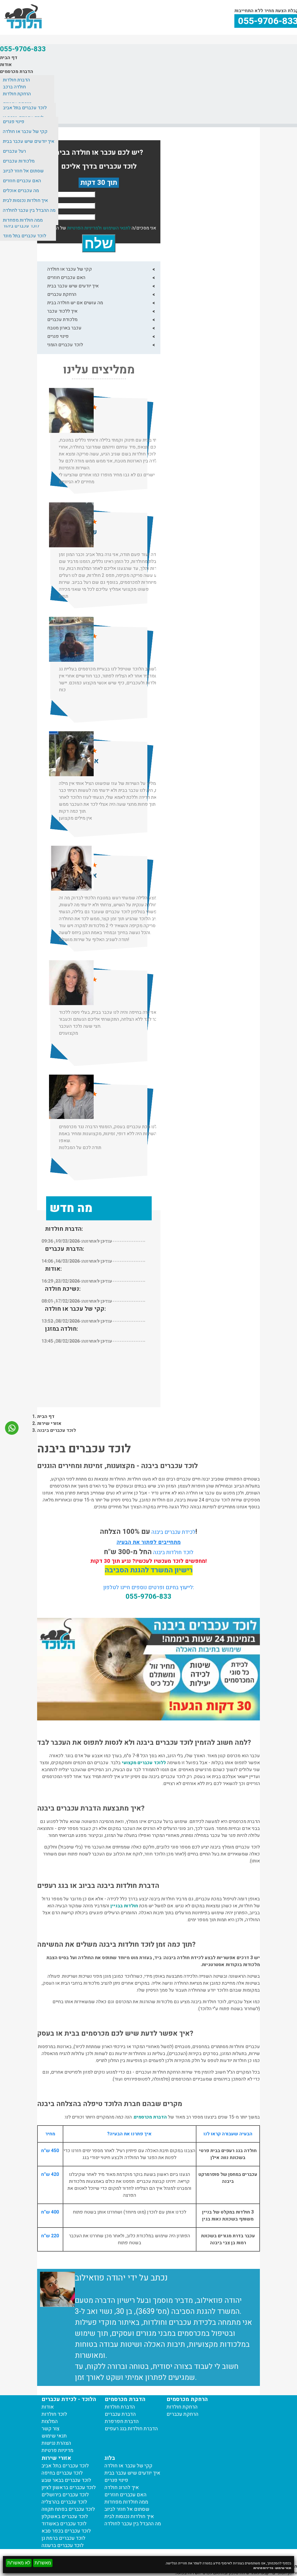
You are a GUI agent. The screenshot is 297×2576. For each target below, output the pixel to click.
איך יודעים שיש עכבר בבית (29, 141)
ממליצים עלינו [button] (99, 370)
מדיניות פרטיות (263, 2568)
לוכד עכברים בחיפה (62, 2473)
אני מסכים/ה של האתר (102, 228)
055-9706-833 (23, 49)
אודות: (53, 1269)
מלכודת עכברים (62, 320)
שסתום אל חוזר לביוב (23, 171)
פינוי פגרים (14, 122)
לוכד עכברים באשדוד (64, 2524)
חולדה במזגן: (61, 1329)
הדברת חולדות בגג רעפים (131, 2429)
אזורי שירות (49, 1423)
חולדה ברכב (14, 87)
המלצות (50, 2421)
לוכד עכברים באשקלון (65, 2516)
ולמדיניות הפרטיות (84, 228)
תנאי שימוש (283, 2568)
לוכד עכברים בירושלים (65, 2495)
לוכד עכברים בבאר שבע (66, 2480)
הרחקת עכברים (62, 294)
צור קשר (50, 2429)
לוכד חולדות (54, 2414)
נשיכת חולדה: (63, 1289)
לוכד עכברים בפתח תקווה (68, 2509)
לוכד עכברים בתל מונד (25, 236)
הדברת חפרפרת (122, 2421)
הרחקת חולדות (17, 94)
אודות (6, 65)
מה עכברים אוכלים (21, 191)
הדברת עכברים (120, 2414)
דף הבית (9, 58)
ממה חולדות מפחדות (23, 220)
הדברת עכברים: (65, 1249)
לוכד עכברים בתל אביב (25, 108)
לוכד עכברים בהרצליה (64, 2502)
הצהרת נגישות (56, 2443)
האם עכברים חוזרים (22, 181)
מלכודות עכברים (19, 161)
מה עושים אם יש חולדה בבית (75, 303)
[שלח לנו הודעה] (12, 1432)
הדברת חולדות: (64, 1229)
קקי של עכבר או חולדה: (75, 1309)
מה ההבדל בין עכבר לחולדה (29, 210)
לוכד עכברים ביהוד (21, 226)
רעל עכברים (14, 151)
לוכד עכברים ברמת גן (63, 2538)
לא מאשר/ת (19, 2563)
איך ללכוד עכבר (62, 311)
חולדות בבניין (124, 1906)
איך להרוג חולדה (122, 2487)
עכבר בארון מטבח (64, 328)
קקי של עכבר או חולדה (25, 132)
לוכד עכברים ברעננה (63, 2545)
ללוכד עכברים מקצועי (144, 1763)
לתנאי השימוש (117, 228)
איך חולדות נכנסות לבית (25, 200)
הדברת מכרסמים (17, 72)
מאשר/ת (43, 2563)
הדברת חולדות (16, 80)
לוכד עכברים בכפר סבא (66, 2531)
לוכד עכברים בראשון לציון (69, 2487)
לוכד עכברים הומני (65, 345)
